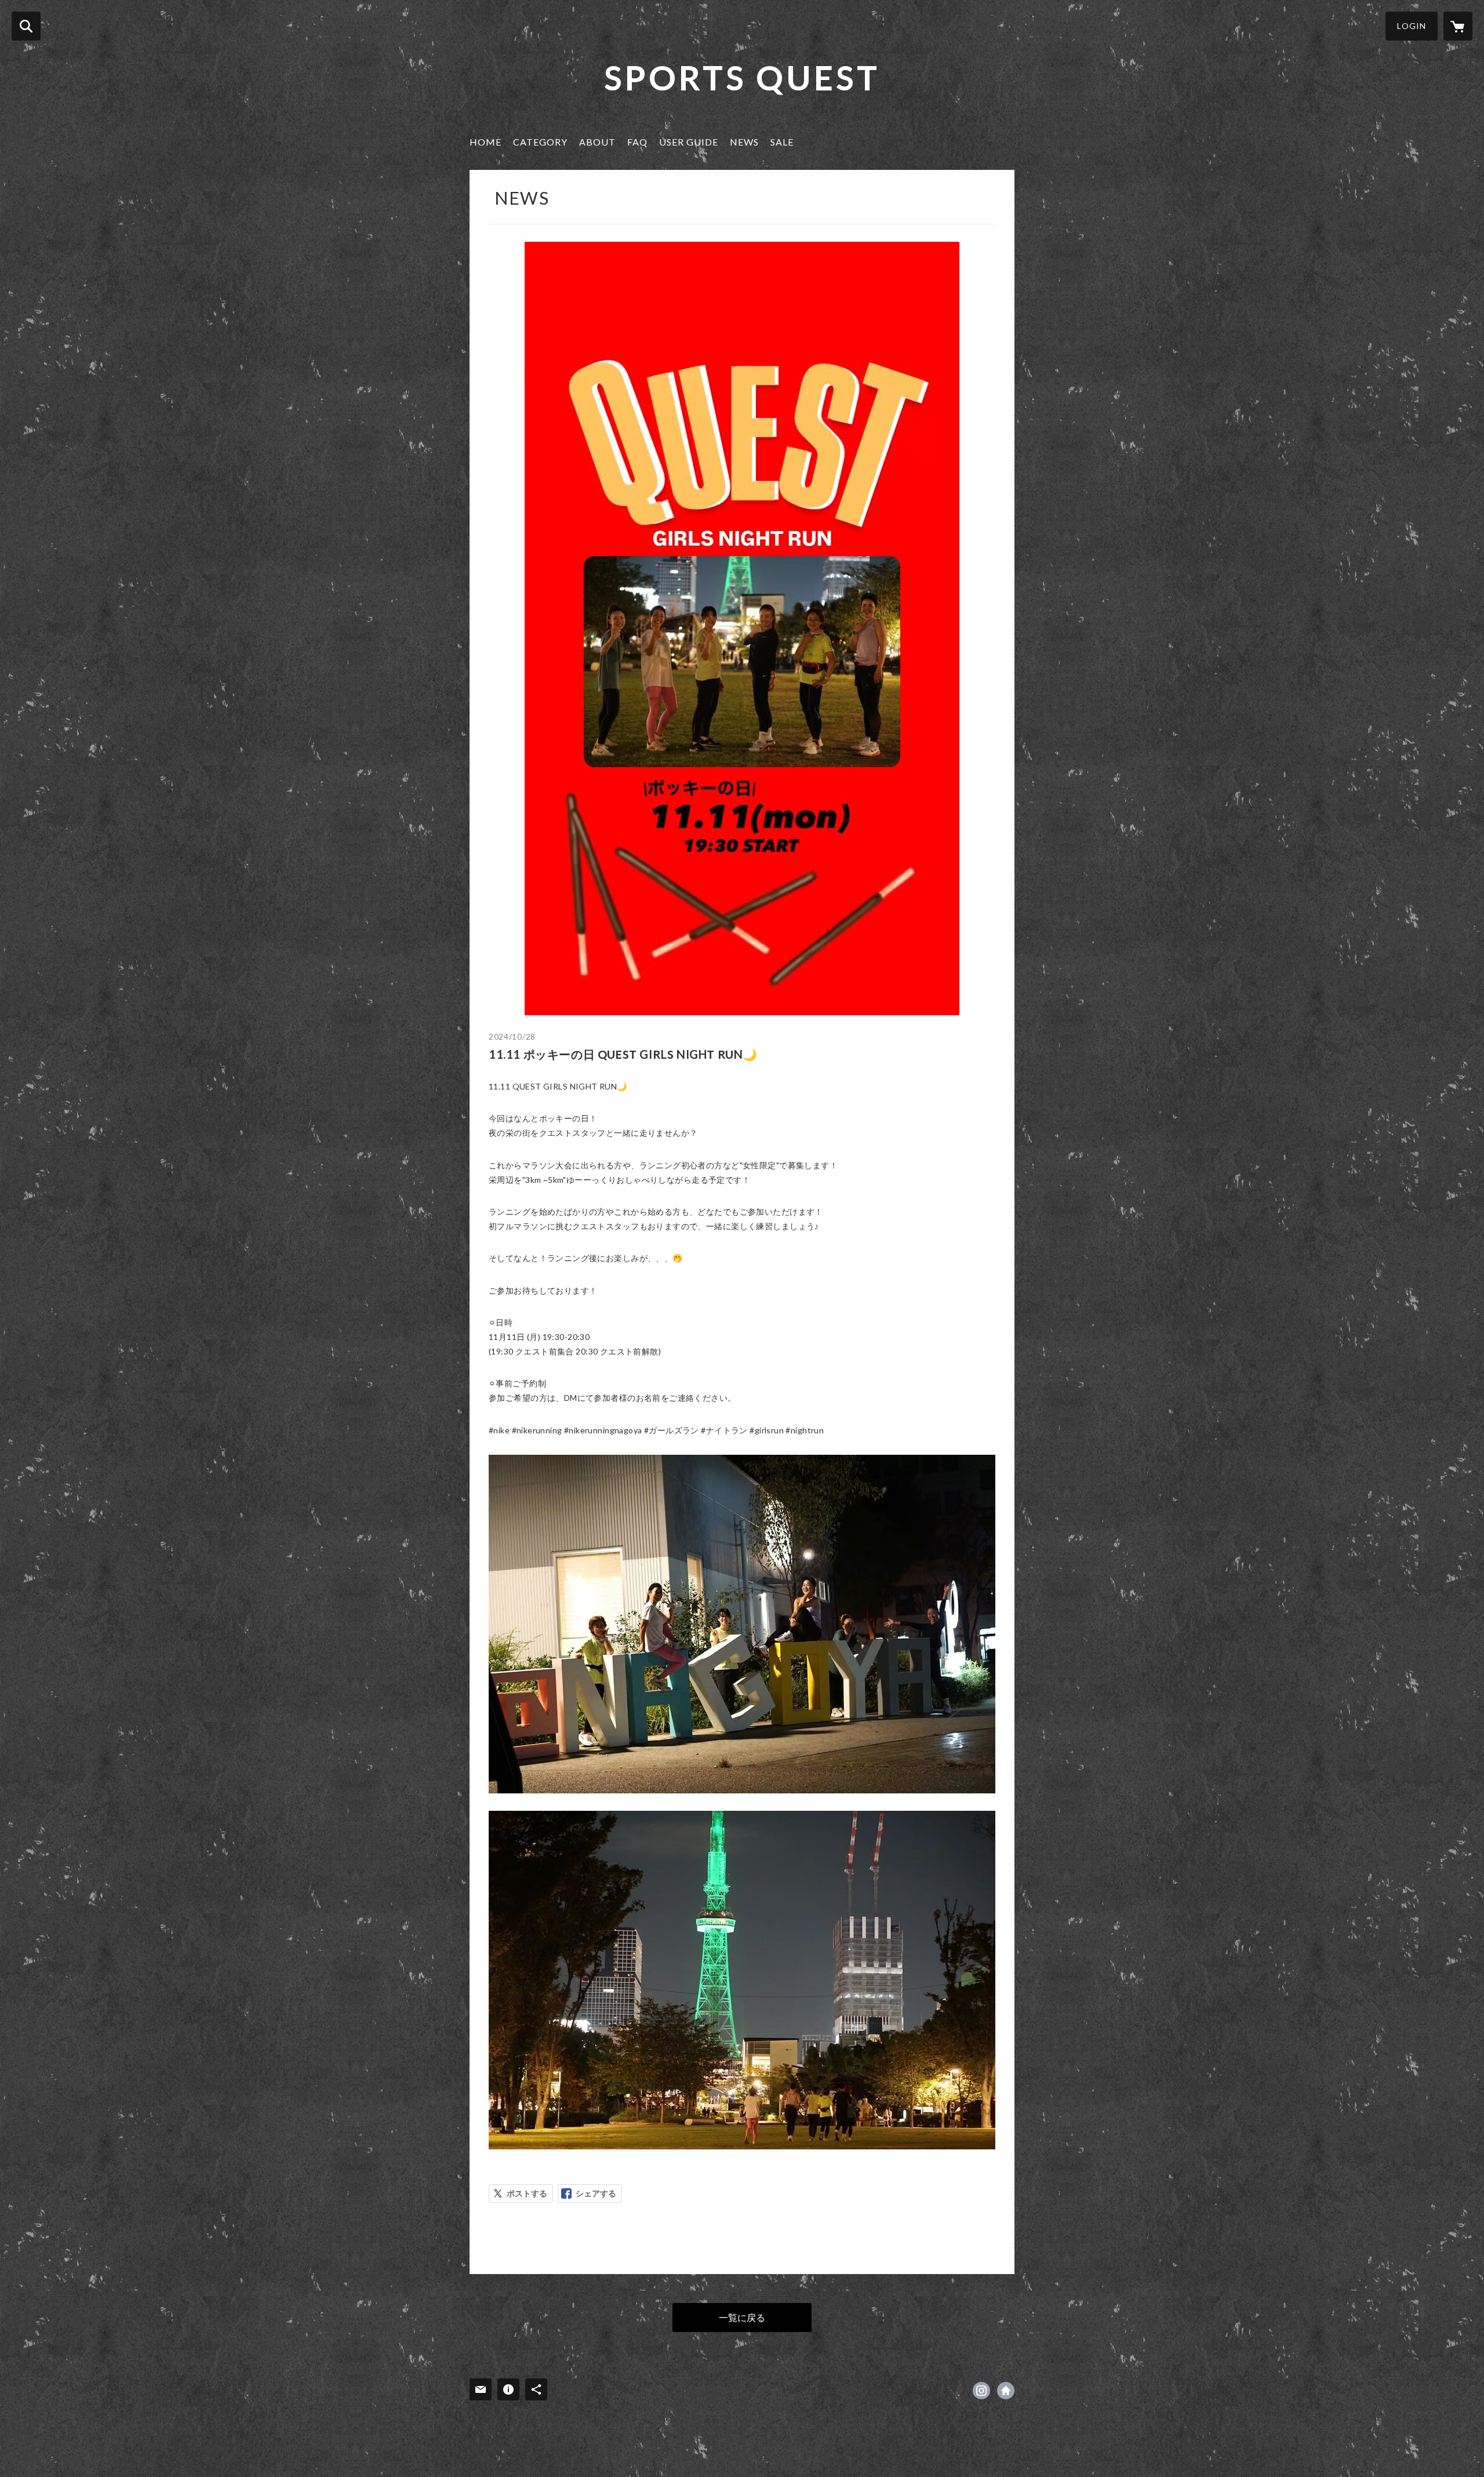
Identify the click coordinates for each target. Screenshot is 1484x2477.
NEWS (744, 142)
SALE (782, 142)
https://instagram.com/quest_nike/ (981, 2391)
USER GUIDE (689, 142)
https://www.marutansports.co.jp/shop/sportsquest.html (1006, 2391)
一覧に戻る (742, 2317)
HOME (485, 142)
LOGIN (1412, 26)
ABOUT (597, 142)
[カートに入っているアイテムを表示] (1458, 26)
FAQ (637, 142)
